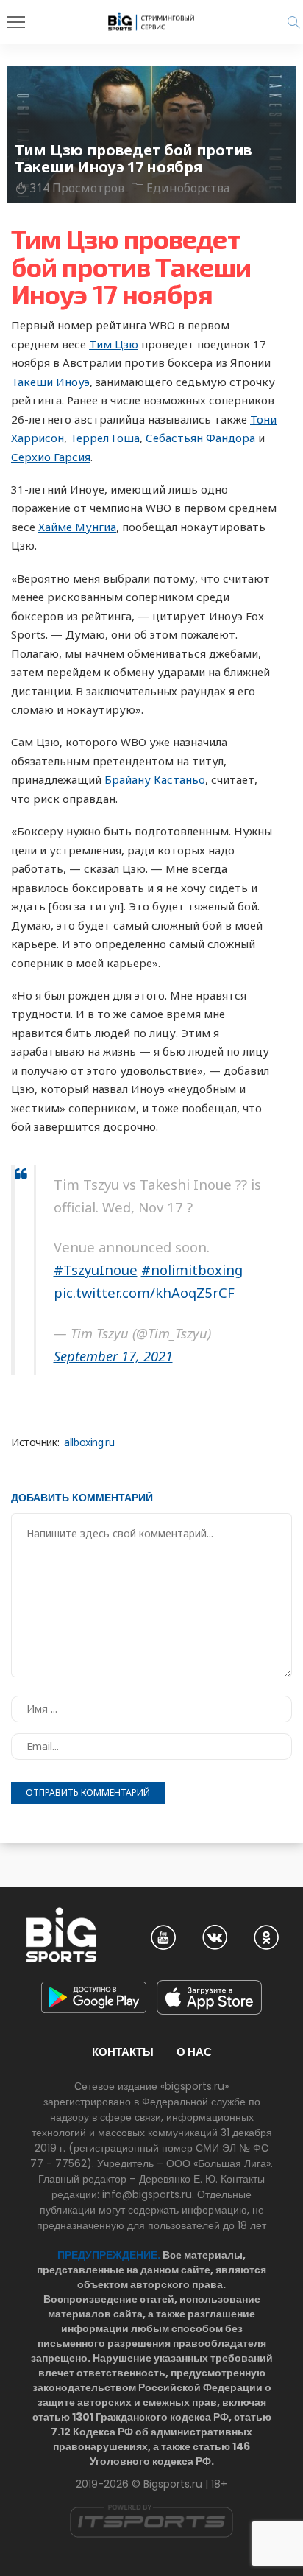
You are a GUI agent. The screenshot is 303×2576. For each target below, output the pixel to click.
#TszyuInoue (96, 1270)
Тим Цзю (114, 344)
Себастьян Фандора (200, 438)
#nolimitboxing (192, 1270)
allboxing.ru (89, 1442)
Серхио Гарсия (51, 457)
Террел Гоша (105, 438)
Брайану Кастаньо (155, 779)
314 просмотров (77, 188)
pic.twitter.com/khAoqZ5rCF (144, 1292)
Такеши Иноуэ (50, 382)
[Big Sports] (151, 21)
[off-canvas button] (16, 22)
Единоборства (188, 188)
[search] (293, 22)
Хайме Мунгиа (77, 527)
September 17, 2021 (113, 1356)
